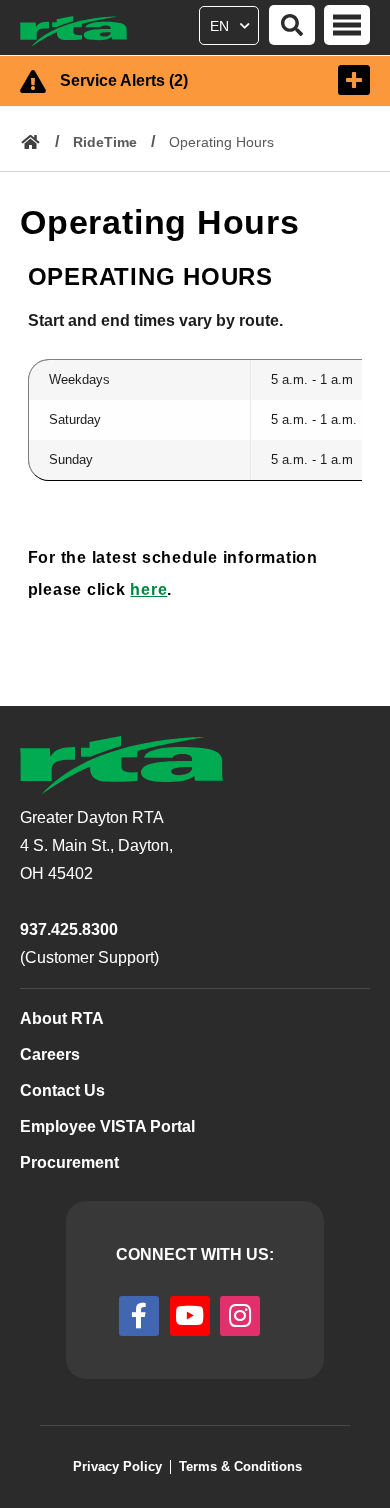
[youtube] (190, 1316)
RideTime (105, 142)
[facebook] (139, 1316)
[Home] (82, 31)
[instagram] (240, 1316)
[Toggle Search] (292, 25)
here (148, 589)
